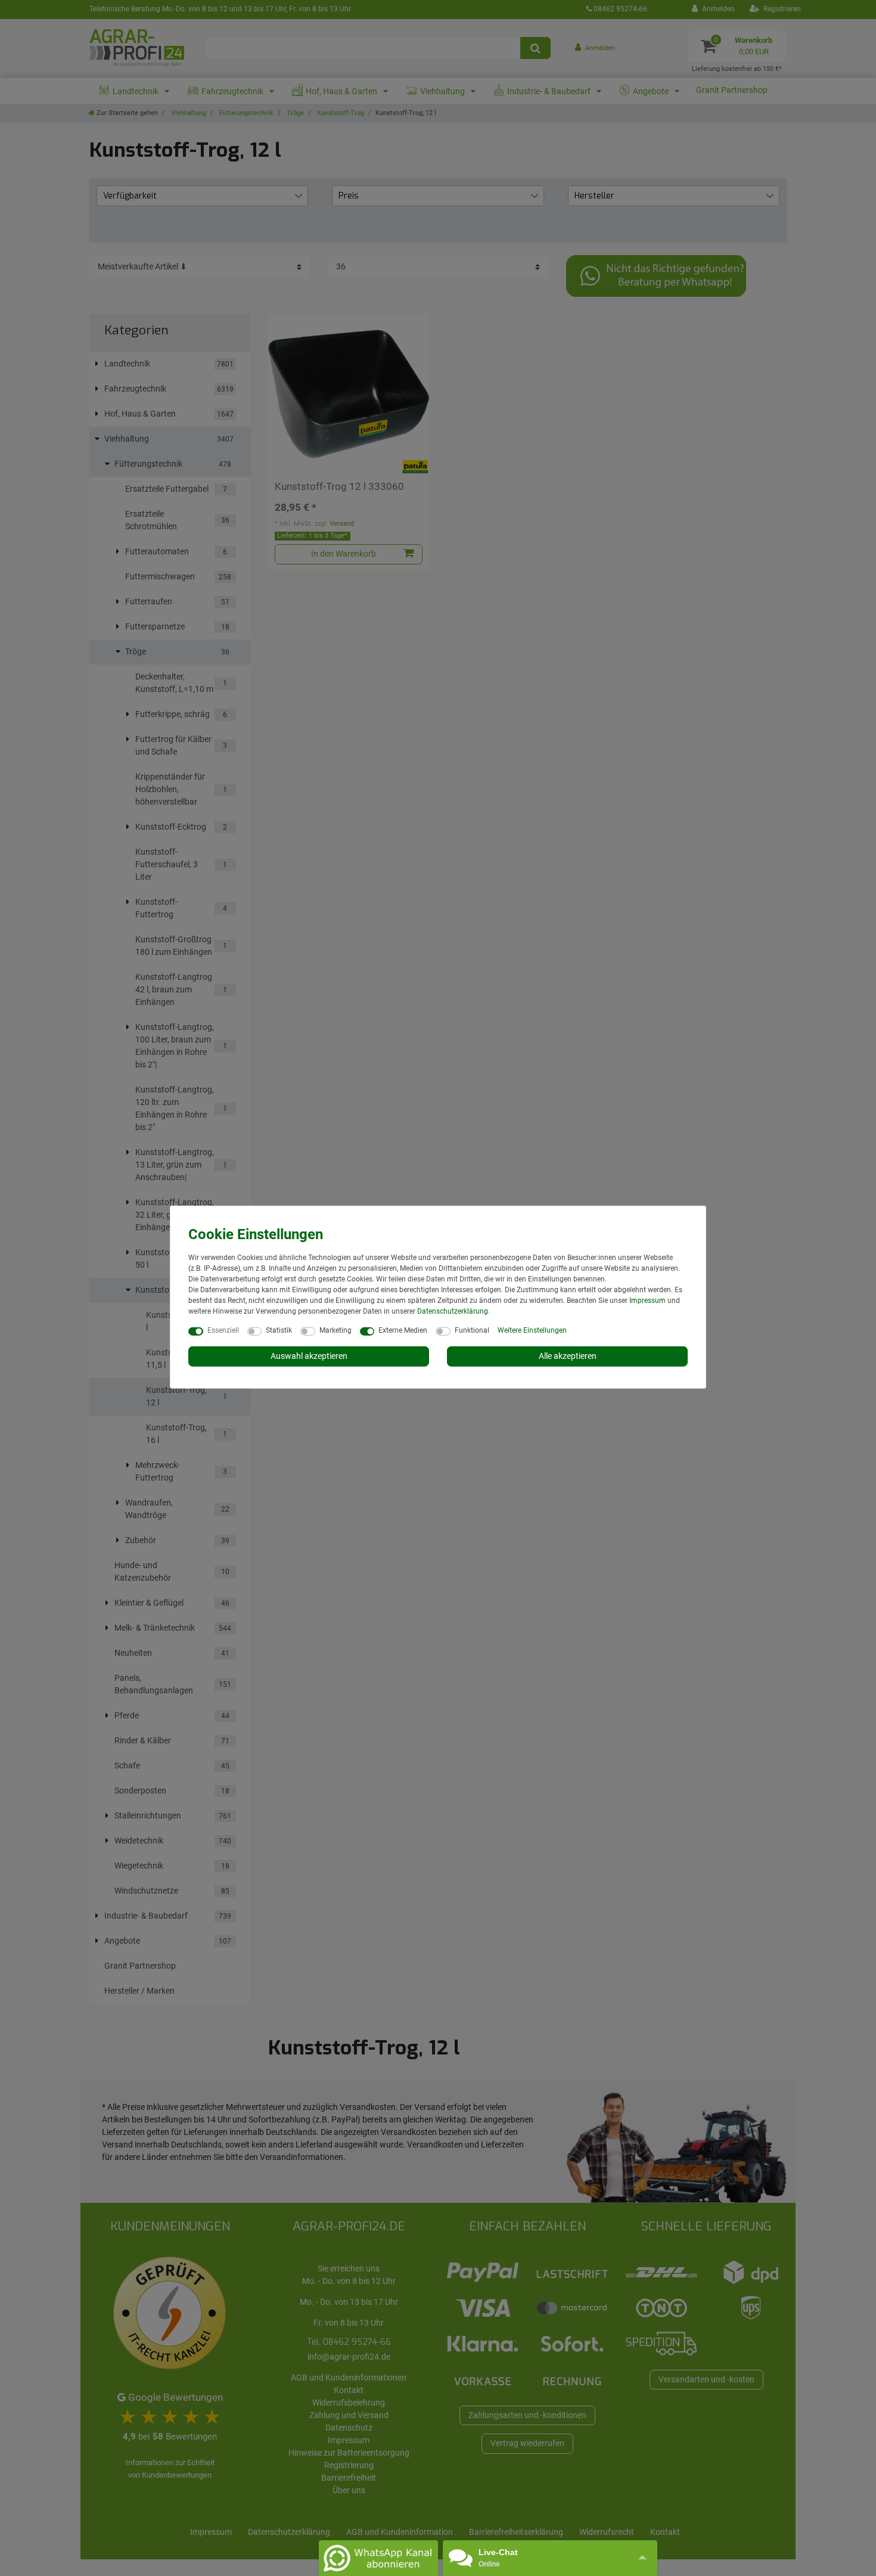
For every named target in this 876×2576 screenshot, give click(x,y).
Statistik (279, 1330)
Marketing (336, 1330)
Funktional (472, 1330)
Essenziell (223, 1330)
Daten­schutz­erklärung (453, 1311)
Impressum (647, 1301)
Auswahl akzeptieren (309, 1356)
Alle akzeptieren (568, 1356)
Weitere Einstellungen (532, 1330)
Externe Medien (403, 1330)
